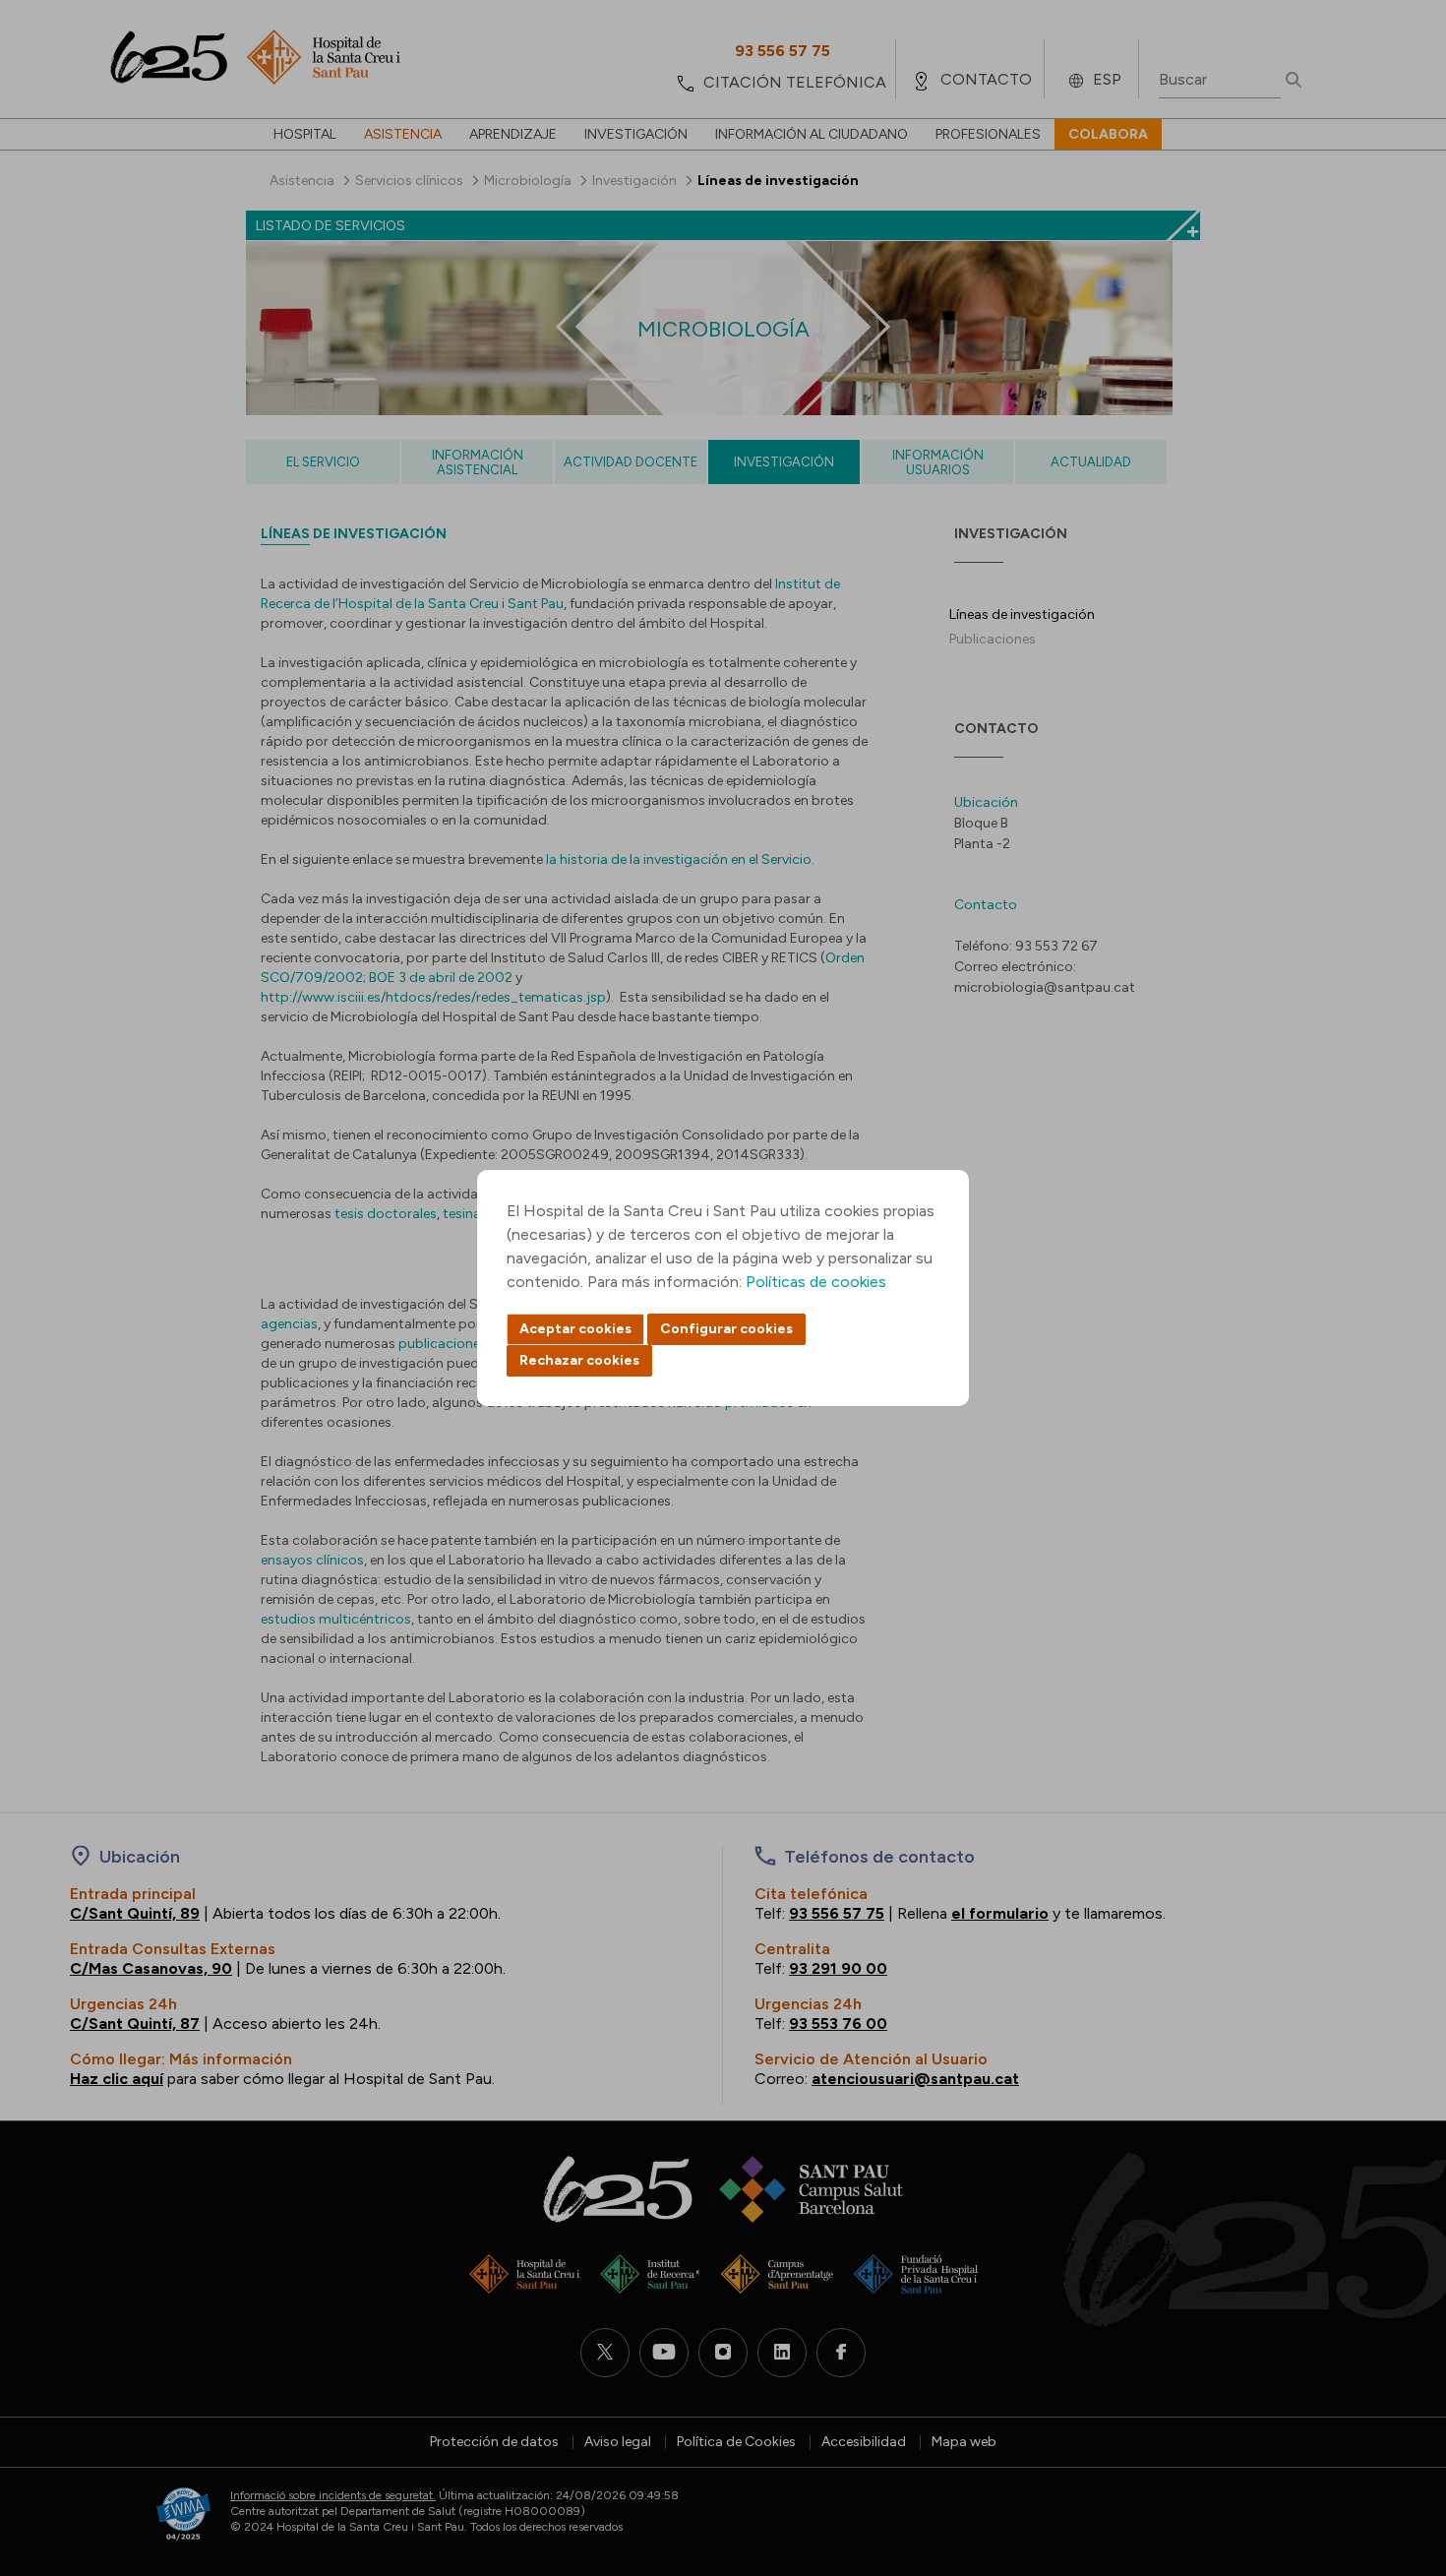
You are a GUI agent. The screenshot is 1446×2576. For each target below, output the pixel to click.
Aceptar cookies (575, 1329)
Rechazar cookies (579, 1360)
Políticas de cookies (816, 1282)
